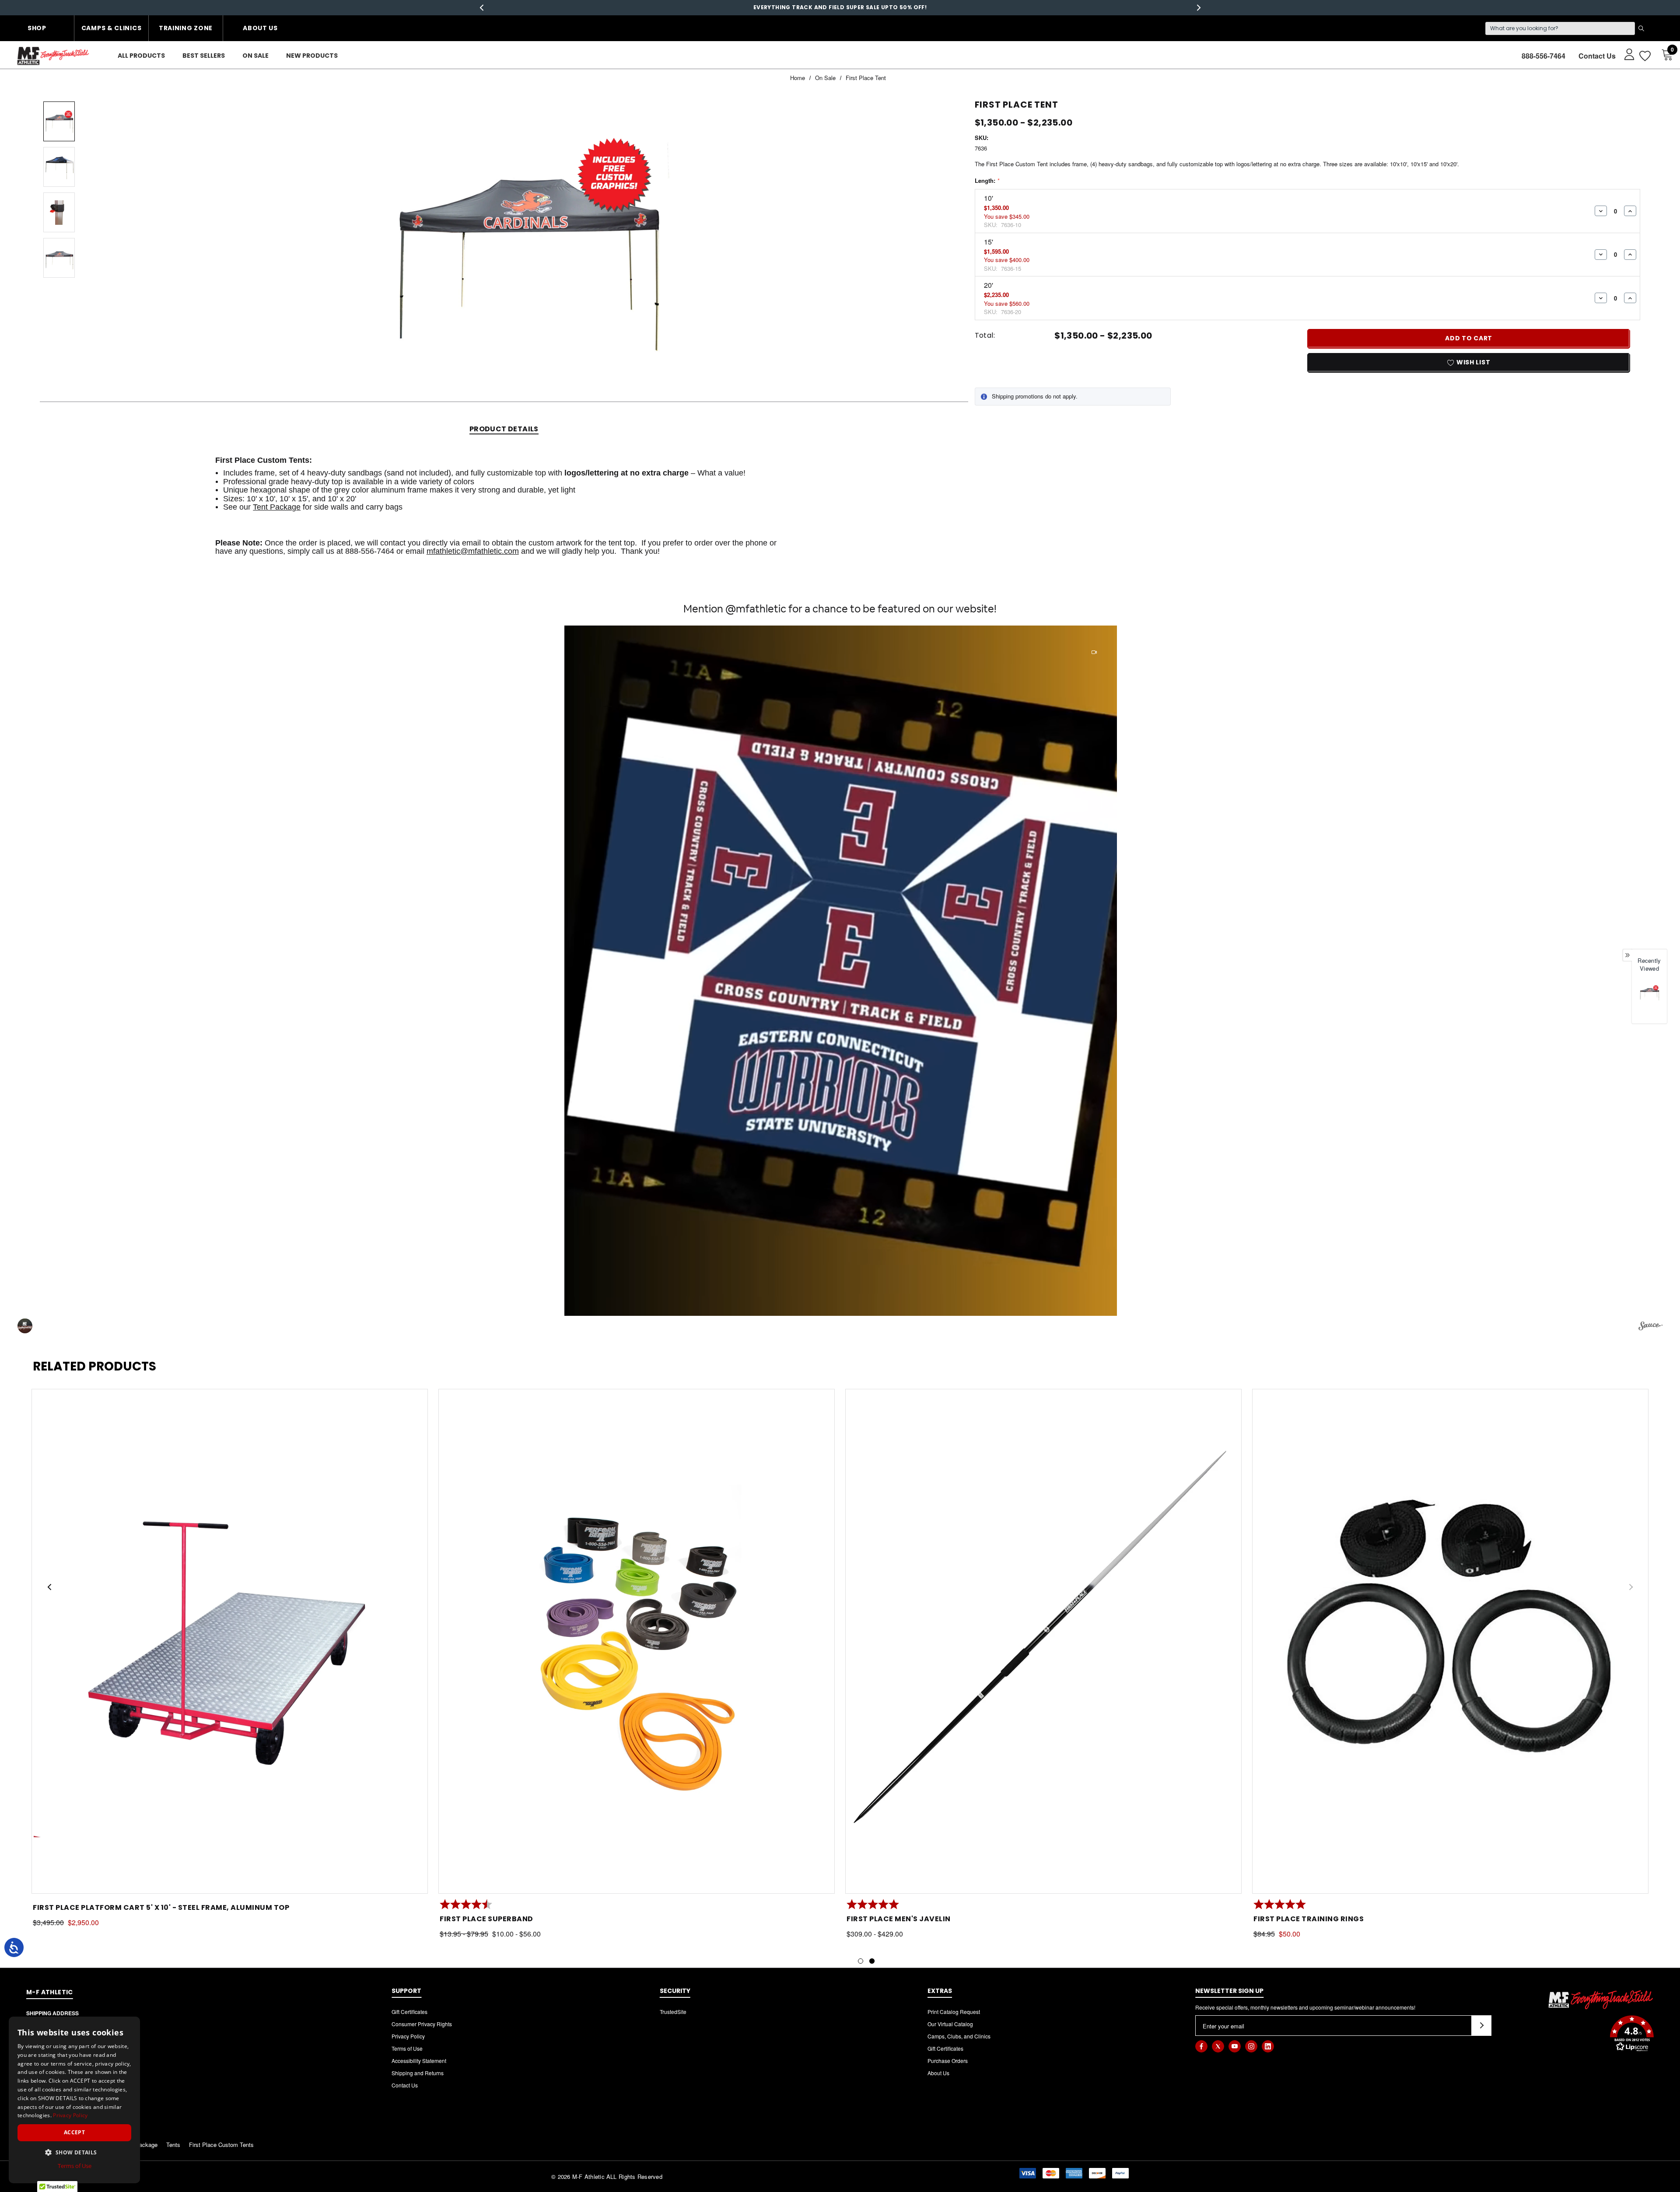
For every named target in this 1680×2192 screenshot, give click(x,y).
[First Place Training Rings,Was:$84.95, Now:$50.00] (1450, 1641)
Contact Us (1597, 56)
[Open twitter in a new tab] (1218, 2046)
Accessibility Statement (419, 2061)
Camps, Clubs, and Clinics (959, 2036)
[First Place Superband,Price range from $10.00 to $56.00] (637, 1641)
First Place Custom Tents (221, 2145)
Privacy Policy (408, 2036)
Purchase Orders (948, 2061)
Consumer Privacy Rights (422, 2024)
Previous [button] (481, 8)
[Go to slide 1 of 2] (861, 1961)
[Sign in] (1625, 54)
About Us (260, 28)
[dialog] (74, 2100)
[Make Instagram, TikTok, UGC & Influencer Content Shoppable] (1650, 1327)
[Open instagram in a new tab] (1251, 2046)
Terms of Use (407, 2048)
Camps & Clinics (112, 28)
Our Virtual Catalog (950, 2024)
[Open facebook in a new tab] (1201, 2046)
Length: (987, 181)
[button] (841, 971)
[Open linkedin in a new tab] (1268, 2046)
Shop (37, 28)
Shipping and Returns (418, 2073)
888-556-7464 (1543, 56)
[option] (1649, 1000)
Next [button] (1199, 8)
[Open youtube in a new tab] (1235, 2046)
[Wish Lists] (1644, 56)
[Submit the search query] (1641, 28)
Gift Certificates (409, 2012)
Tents (173, 2145)
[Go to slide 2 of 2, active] (872, 1961)
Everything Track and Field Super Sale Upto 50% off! (840, 7)
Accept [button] (74, 2132)
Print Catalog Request (954, 2012)
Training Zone (186, 28)
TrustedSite (673, 2012)
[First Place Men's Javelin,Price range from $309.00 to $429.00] (1043, 1641)
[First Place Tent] (1649, 993)
